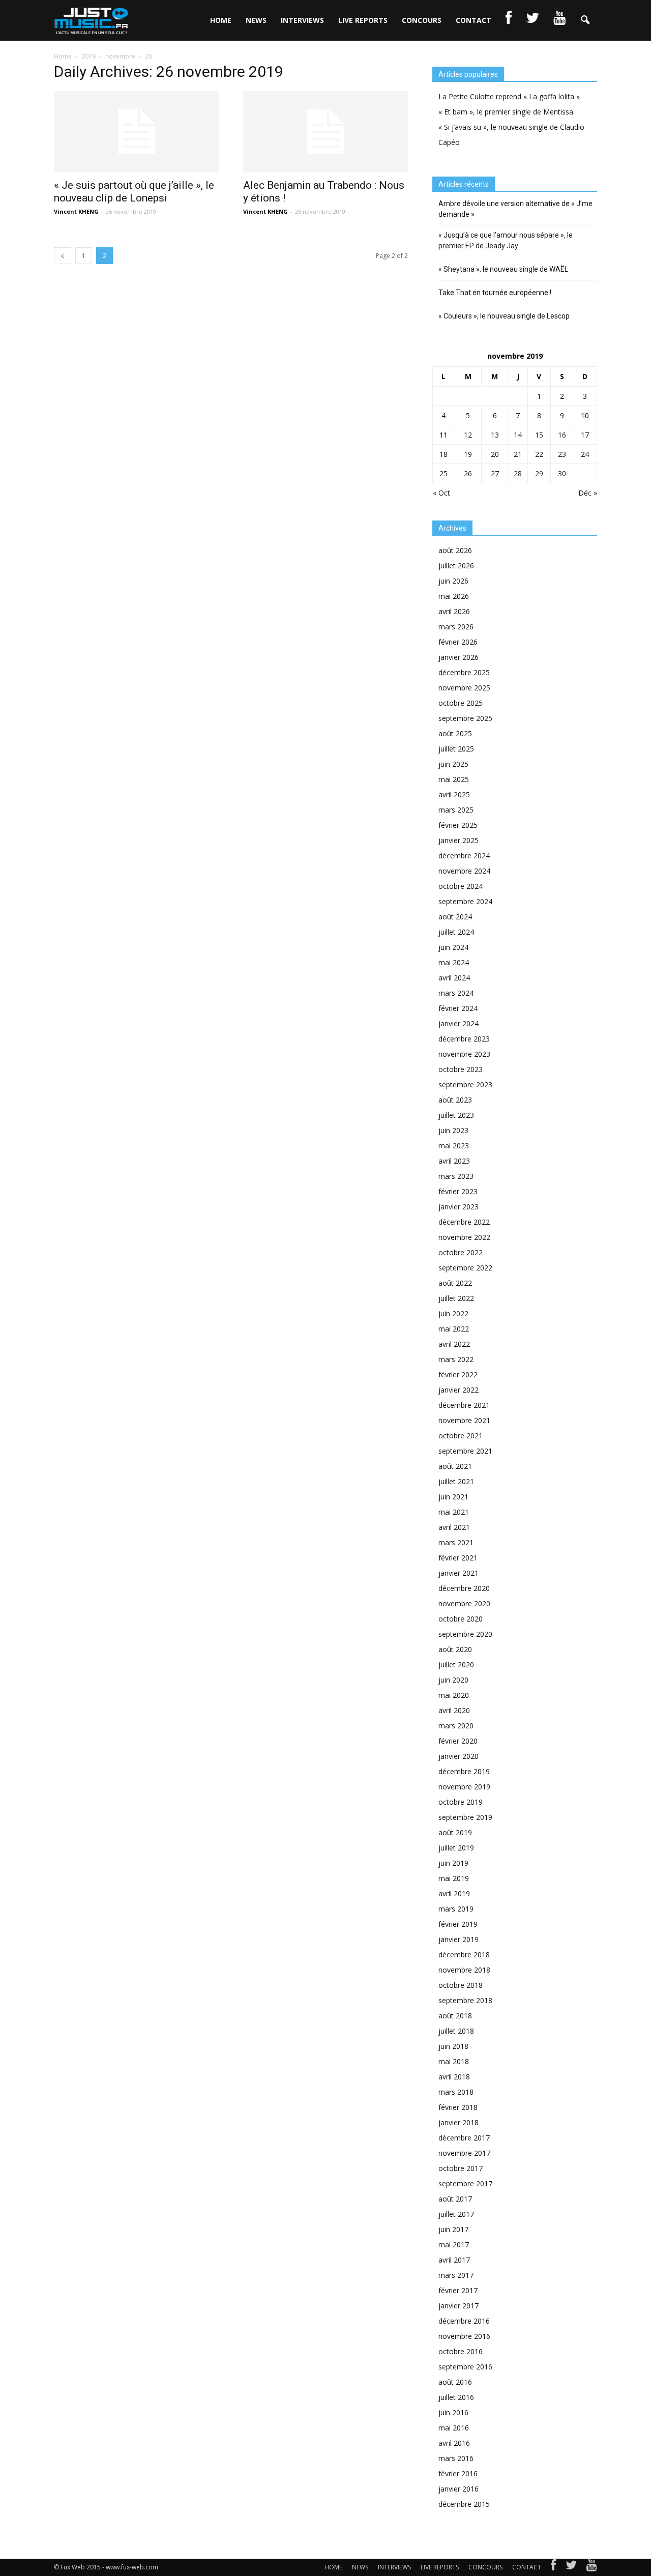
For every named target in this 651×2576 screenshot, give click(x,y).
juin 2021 (453, 1497)
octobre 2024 (461, 886)
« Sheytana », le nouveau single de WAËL (503, 269)
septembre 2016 (465, 2367)
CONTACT (474, 20)
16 (562, 435)
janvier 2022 (458, 1390)
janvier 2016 (458, 2489)
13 (495, 435)
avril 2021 (454, 1527)
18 (443, 454)
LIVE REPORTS (363, 20)
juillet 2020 (456, 1665)
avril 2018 (454, 2077)
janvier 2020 (458, 1756)
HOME (221, 20)
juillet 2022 (456, 1298)
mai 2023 (454, 1146)
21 (518, 454)
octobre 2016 (461, 2351)
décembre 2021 (464, 1405)
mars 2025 (456, 810)
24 (585, 454)
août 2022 (455, 1283)
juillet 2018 (456, 2031)
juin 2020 (453, 1680)
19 (468, 454)
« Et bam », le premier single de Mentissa (506, 112)
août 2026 (455, 550)
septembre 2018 (465, 2000)
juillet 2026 (456, 566)
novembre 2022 (464, 1237)
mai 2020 (454, 1695)
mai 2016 (454, 2428)
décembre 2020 (464, 1588)
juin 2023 (453, 1130)
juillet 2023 (456, 1115)
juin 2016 (453, 2412)
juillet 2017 (456, 2214)
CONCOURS (422, 20)
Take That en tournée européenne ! (495, 293)
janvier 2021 (458, 1573)
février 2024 (458, 1008)
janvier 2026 (458, 657)
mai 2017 (454, 2245)
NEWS (256, 20)
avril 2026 (454, 611)
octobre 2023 (461, 1069)
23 (562, 454)
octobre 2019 (461, 1802)
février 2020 (458, 1741)
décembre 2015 (464, 2504)
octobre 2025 (461, 703)
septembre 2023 (465, 1084)
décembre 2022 (464, 1222)
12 (468, 435)
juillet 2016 (456, 2397)
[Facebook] (553, 2567)
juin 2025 (453, 764)
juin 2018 (453, 2046)
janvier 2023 (458, 1207)
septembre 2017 (465, 2183)
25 (443, 473)
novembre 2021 (464, 1420)
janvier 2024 (458, 1023)
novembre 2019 (464, 1787)
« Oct (441, 493)
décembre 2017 (464, 2138)
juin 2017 (453, 2229)
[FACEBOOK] (509, 20)
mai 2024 (454, 962)
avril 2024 (454, 978)
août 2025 (455, 733)
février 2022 (458, 1374)
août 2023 (455, 1100)
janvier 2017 (458, 2306)
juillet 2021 (456, 1481)
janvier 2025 (458, 840)
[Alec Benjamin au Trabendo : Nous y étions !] (325, 132)
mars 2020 (456, 1726)
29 (539, 473)
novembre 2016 (464, 2336)
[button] (585, 20)
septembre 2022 (465, 1268)
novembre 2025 (464, 688)
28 (518, 473)
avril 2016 (454, 2443)
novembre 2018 (464, 1970)
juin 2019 (453, 1863)
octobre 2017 (461, 2168)
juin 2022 (453, 1313)
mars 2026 (456, 627)
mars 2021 (456, 1542)
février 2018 (458, 2107)
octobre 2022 (461, 1252)
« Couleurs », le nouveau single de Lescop (504, 316)
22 (539, 454)
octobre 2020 (461, 1619)
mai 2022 (454, 1329)
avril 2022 (454, 1344)
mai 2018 (454, 2061)
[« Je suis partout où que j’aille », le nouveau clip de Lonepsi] (136, 132)
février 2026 (458, 642)
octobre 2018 (461, 1985)
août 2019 (455, 1832)
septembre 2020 (465, 1634)
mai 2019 (454, 1878)
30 (562, 473)
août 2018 (455, 2016)
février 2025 (458, 825)
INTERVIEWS (302, 20)
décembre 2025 (464, 672)
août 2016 (455, 2382)
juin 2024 (453, 947)
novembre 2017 (464, 2153)
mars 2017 (456, 2275)
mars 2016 (456, 2458)
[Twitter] (571, 2567)
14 (518, 435)
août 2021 (455, 1466)
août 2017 (455, 2199)
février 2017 (458, 2290)
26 (468, 473)
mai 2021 (454, 1512)
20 (495, 454)
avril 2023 (454, 1161)
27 (495, 473)
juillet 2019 (456, 1848)
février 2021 (458, 1558)
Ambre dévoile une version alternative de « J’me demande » (515, 209)
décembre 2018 (464, 1955)
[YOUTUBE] (559, 20)
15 (539, 435)
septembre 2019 (465, 1817)
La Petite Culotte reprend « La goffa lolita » (509, 96)
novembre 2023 (464, 1054)
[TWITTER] (532, 20)
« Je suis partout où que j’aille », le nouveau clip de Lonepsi (134, 192)
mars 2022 (456, 1359)
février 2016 (458, 2473)
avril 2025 (454, 794)
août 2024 (455, 917)
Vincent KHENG (76, 211)
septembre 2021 (465, 1451)
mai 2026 (454, 596)
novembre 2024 (464, 871)
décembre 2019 (464, 1771)
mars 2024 (456, 993)
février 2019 (458, 1924)
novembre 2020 (464, 1603)
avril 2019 (454, 1893)
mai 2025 (454, 779)
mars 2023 (456, 1176)
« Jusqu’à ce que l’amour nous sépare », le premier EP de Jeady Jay (506, 240)
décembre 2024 (464, 856)
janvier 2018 (458, 2122)
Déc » (588, 493)
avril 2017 (454, 2260)
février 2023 (458, 1191)
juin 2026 (453, 581)
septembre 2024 (465, 901)
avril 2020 (454, 1710)
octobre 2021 (461, 1436)
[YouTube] (592, 2567)
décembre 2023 (464, 1039)
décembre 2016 (464, 2321)
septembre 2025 (465, 718)
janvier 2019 (458, 1939)
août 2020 (455, 1649)
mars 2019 (456, 1909)
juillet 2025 (456, 749)
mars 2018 (456, 2092)
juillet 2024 (456, 932)
